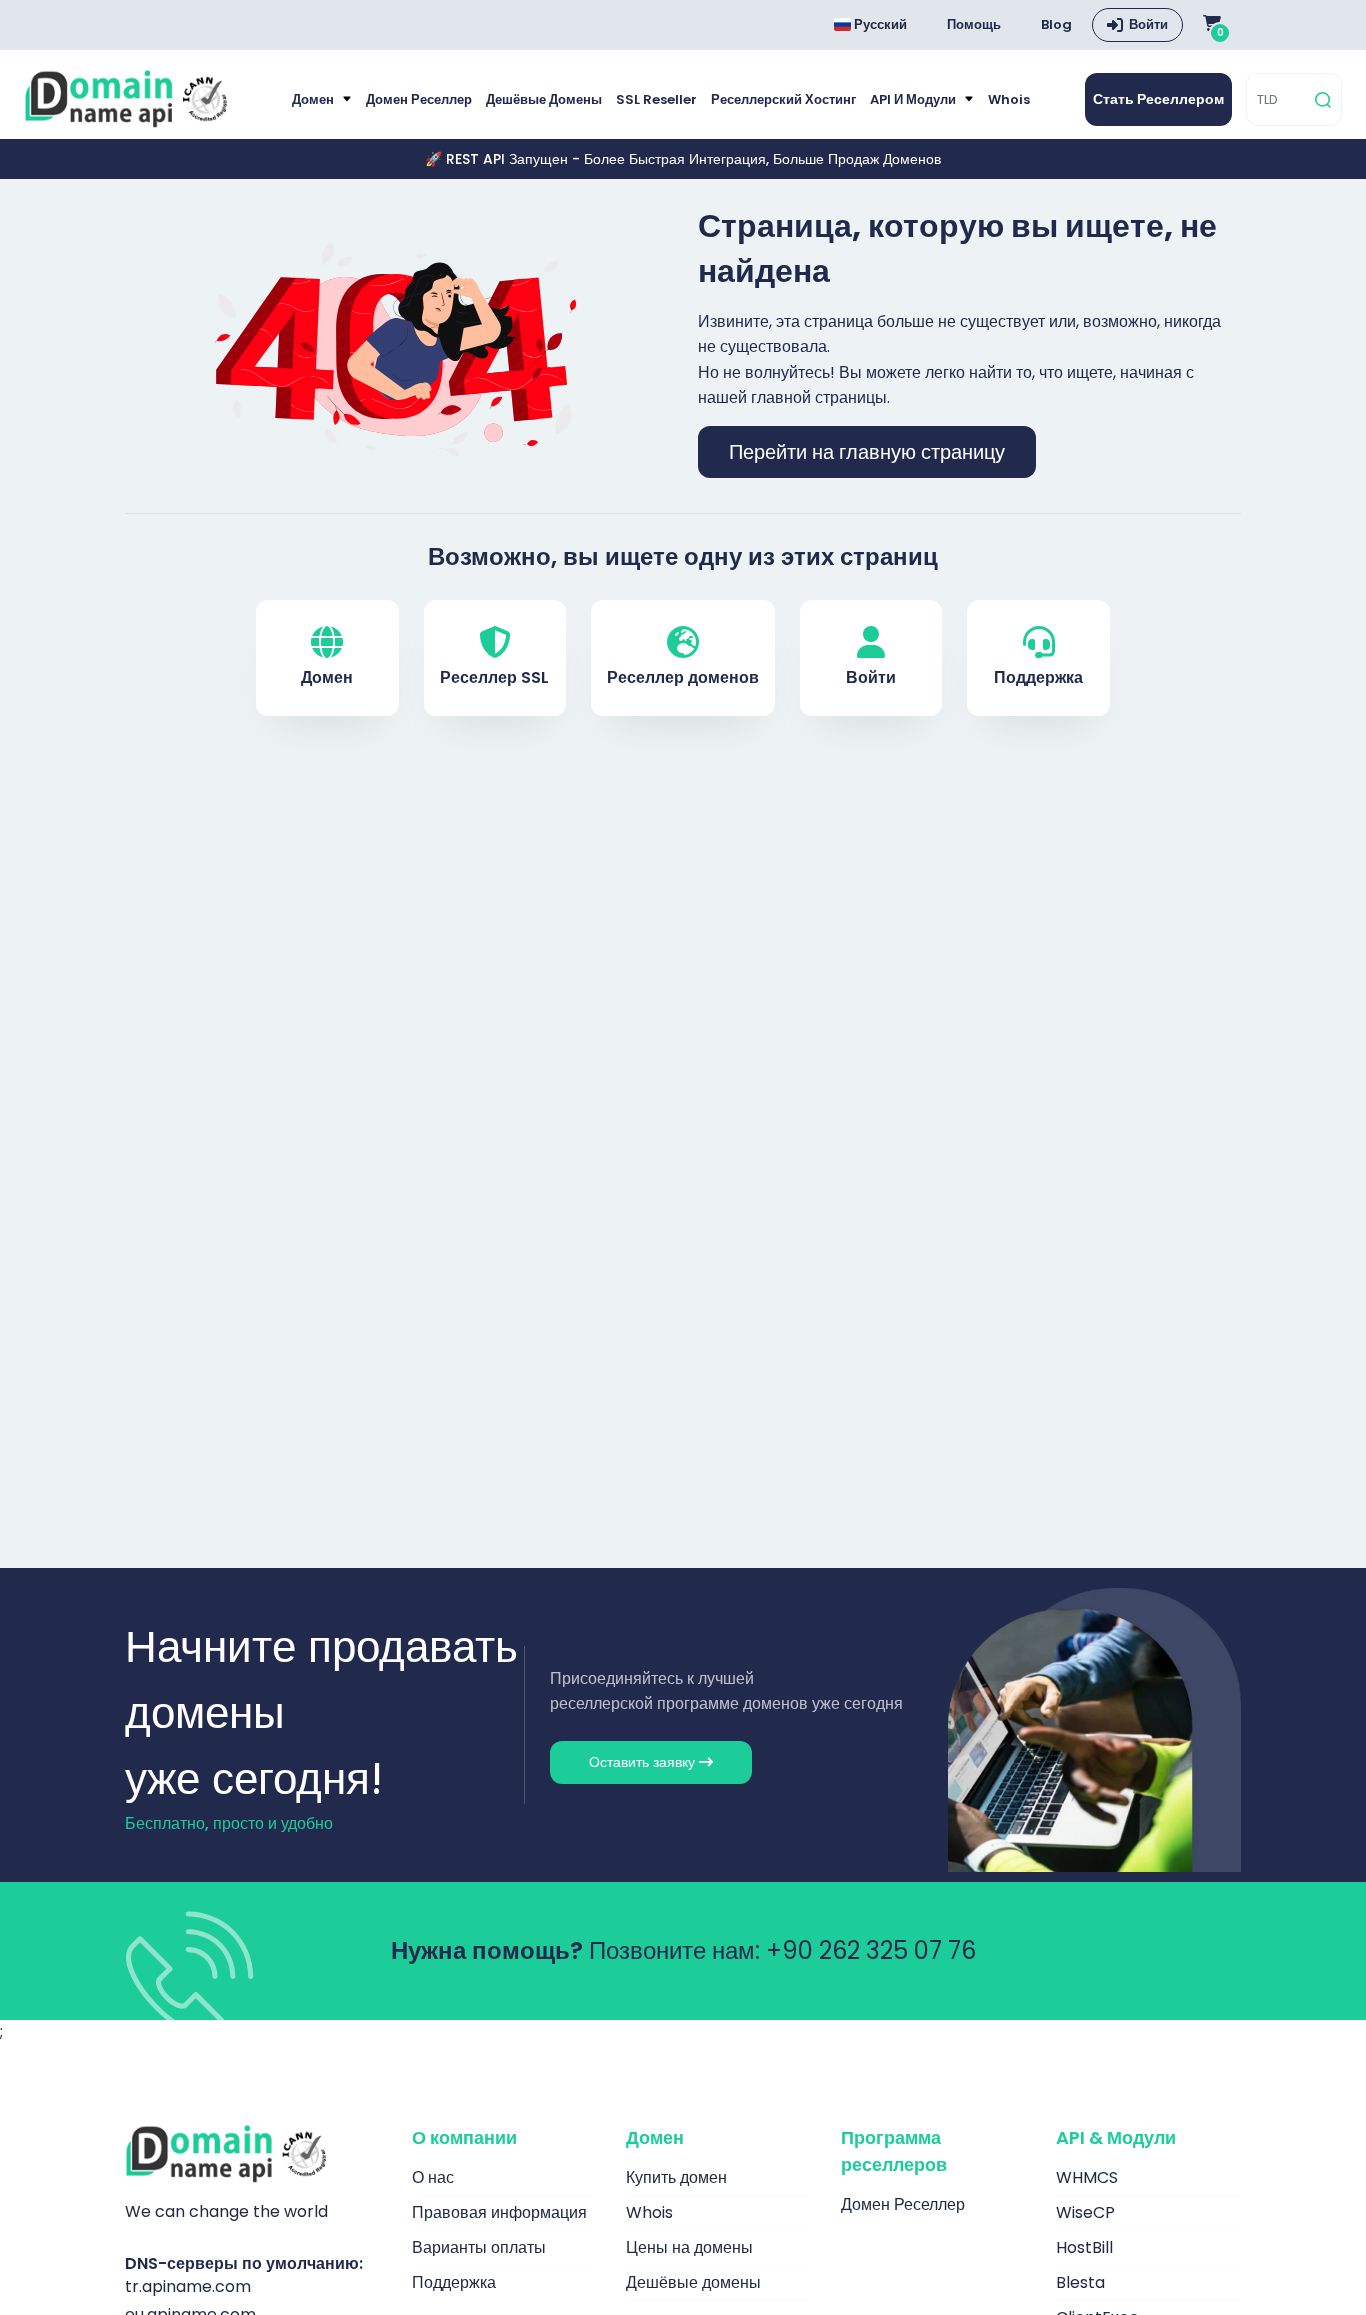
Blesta (1080, 2282)
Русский (879, 24)
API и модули (914, 99)
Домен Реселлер (419, 99)
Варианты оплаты (479, 2247)
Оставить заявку (644, 1762)
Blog (1056, 24)
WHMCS (1087, 2177)
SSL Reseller (656, 99)
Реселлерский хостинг (783, 99)
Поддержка (1038, 677)
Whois (1009, 99)
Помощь (974, 24)
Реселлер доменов (683, 677)
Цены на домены (689, 2247)
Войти (1148, 24)
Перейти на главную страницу (867, 452)
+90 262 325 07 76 (871, 1950)
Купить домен (676, 2177)
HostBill (1084, 2247)
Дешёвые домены (544, 99)
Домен (314, 99)
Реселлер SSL (494, 677)
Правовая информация (499, 2212)
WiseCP (1085, 2212)
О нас (433, 2177)
